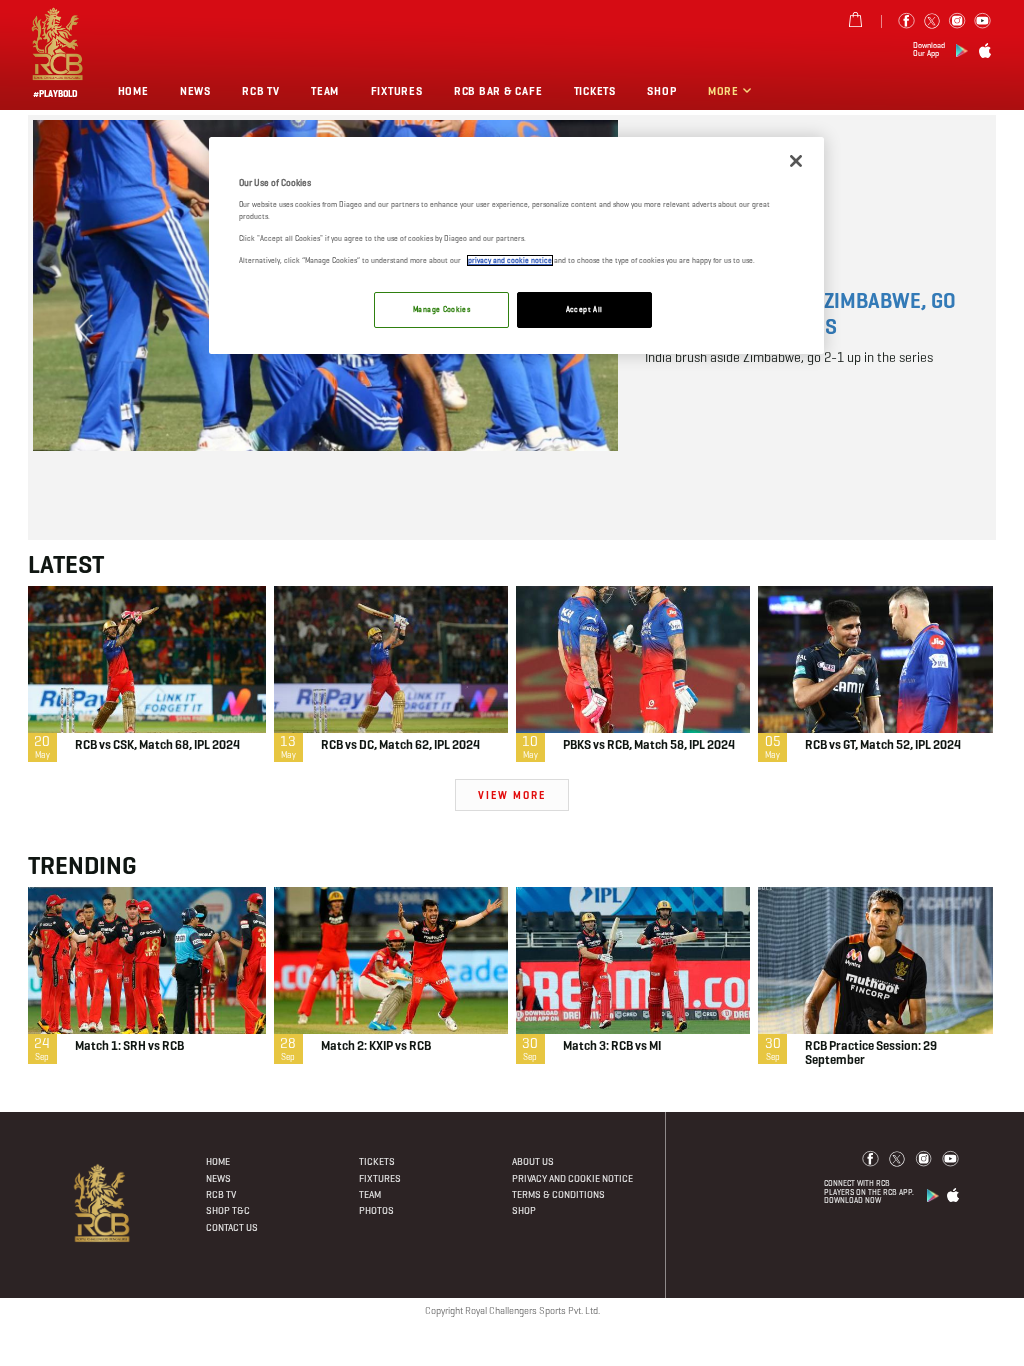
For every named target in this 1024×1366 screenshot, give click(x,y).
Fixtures (397, 91)
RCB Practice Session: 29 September (871, 1054)
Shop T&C (228, 1210)
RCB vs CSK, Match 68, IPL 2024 (157, 746)
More (725, 91)
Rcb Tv (260, 91)
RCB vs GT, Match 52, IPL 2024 (883, 746)
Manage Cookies (441, 309)
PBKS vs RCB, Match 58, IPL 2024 (649, 746)
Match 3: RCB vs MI (612, 1047)
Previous (86, 329)
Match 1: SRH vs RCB (129, 1047)
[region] (516, 245)
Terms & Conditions (558, 1194)
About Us (533, 1161)
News (195, 91)
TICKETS (595, 91)
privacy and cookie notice (510, 260)
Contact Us (232, 1227)
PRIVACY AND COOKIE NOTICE (572, 1178)
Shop (661, 91)
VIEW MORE (512, 795)
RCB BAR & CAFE (498, 91)
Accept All (584, 309)
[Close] (796, 161)
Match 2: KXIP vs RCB (376, 1047)
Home (133, 91)
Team (325, 91)
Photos (376, 1210)
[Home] (102, 1202)
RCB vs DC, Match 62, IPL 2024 (400, 746)
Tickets (377, 1161)
